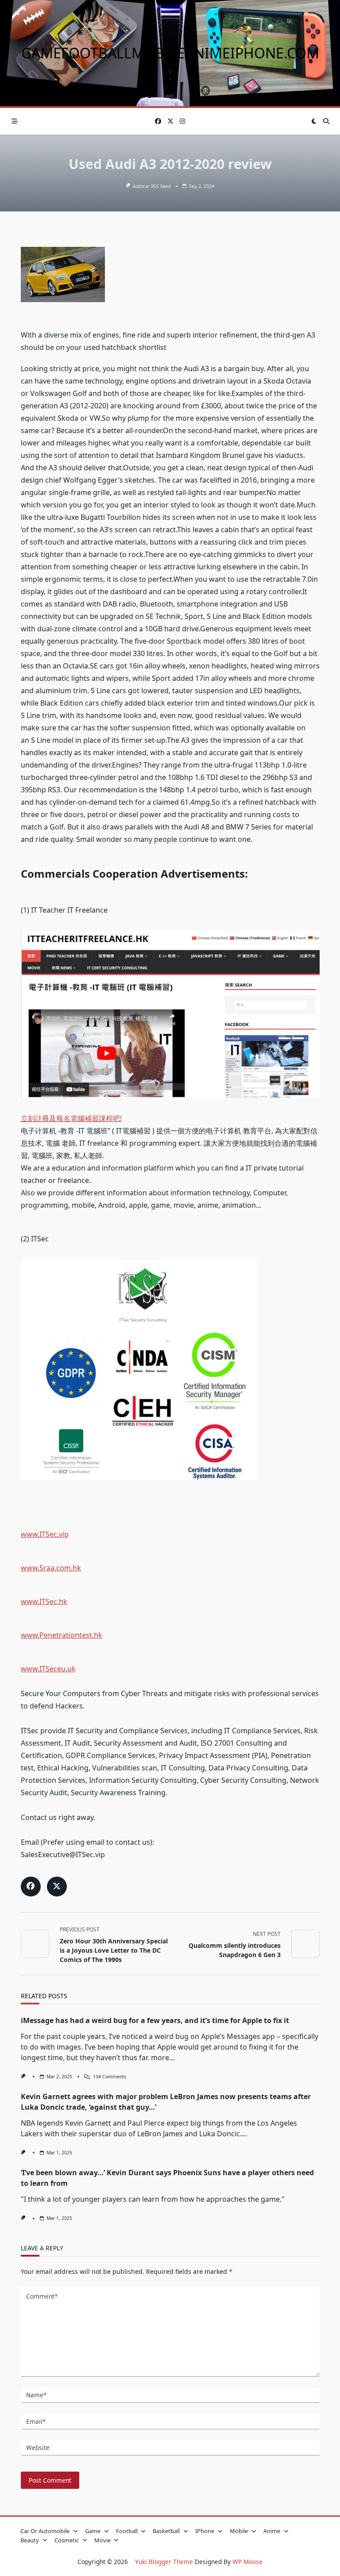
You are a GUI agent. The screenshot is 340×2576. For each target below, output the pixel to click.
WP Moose (247, 2562)
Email (36, 2421)
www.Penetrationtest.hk (62, 1635)
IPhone (205, 2531)
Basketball (166, 2531)
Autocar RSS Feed (152, 186)
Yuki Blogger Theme (164, 2562)
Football (127, 2531)
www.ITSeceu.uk (48, 1669)
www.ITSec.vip (45, 1534)
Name (36, 2395)
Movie (102, 2540)
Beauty (30, 2540)
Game (93, 2531)
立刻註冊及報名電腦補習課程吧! (71, 1118)
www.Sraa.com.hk (51, 1568)
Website (38, 2447)
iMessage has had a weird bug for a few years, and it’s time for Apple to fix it (155, 2020)
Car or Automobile (45, 2531)
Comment (42, 2296)
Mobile (239, 2531)
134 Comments (110, 2077)
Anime (272, 2531)
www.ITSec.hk (44, 1601)
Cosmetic (67, 2540)
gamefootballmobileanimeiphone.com (170, 53)
